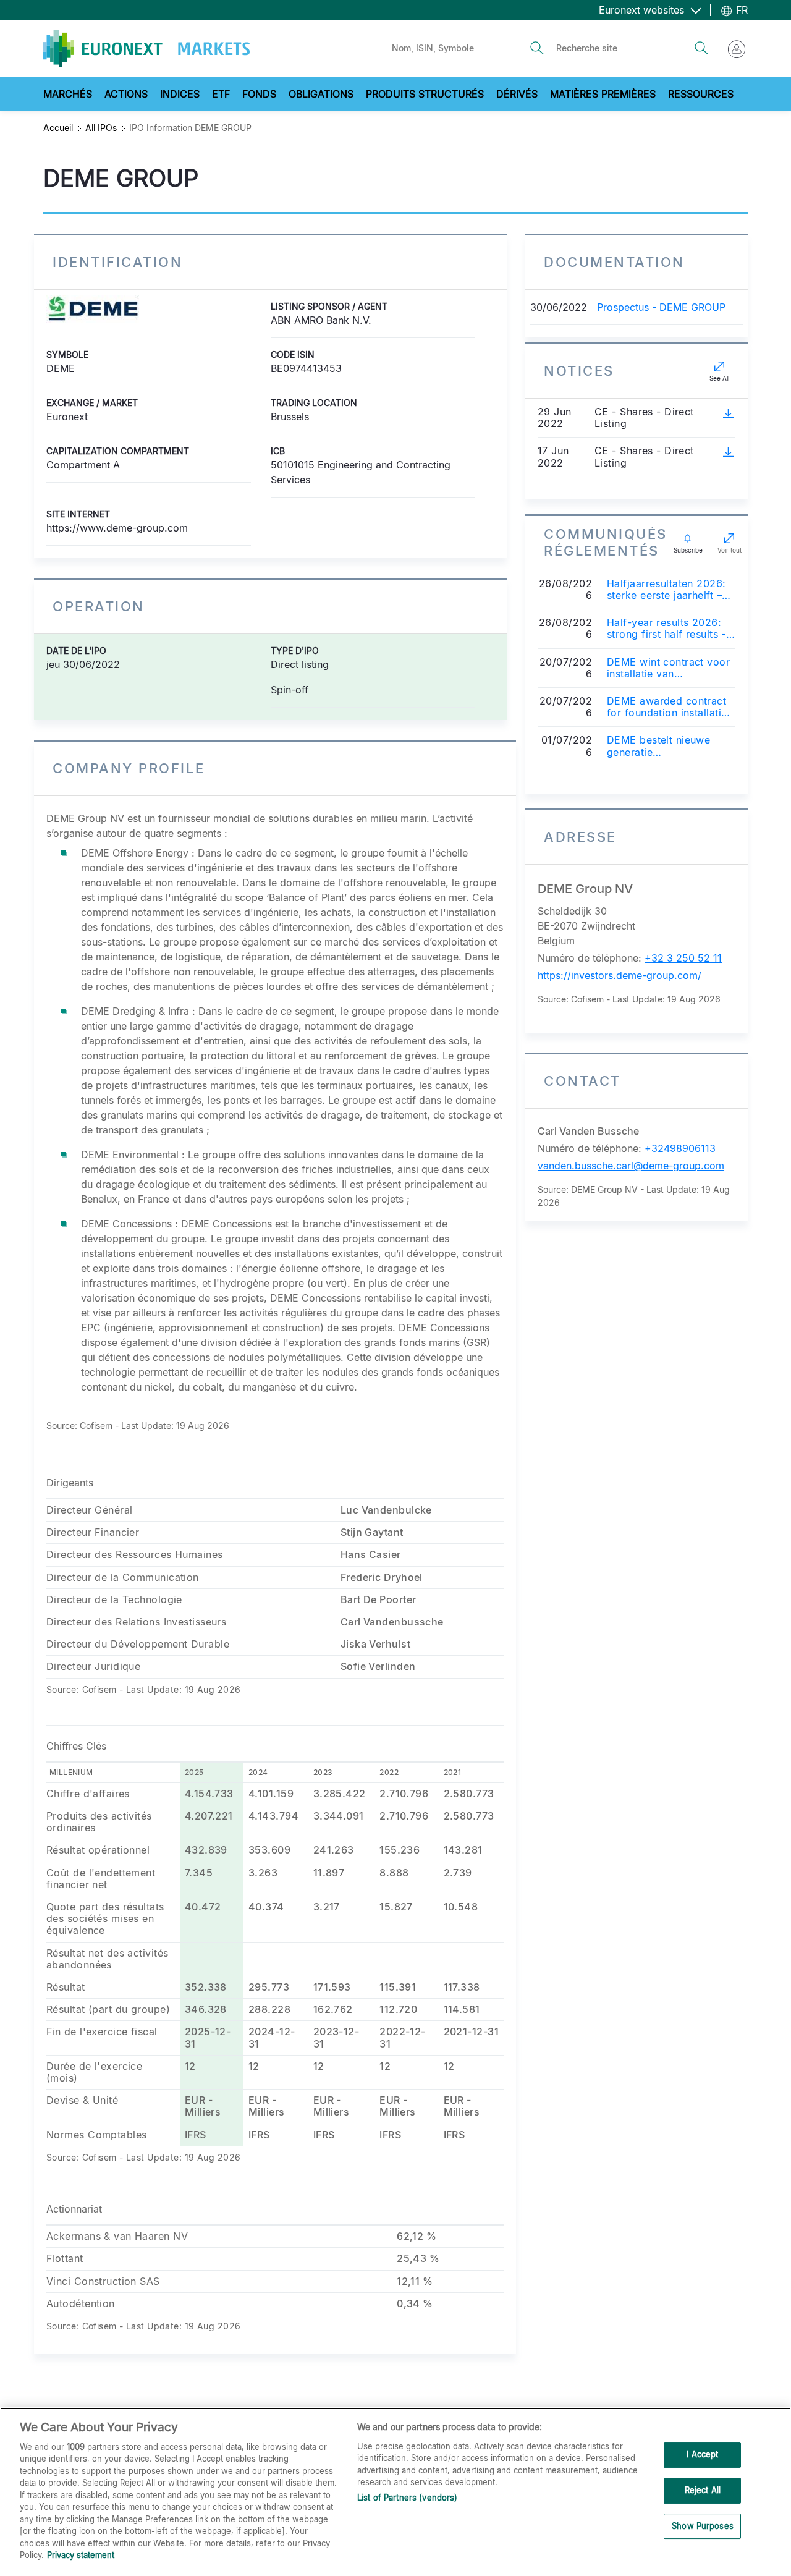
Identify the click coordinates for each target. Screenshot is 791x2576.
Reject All (703, 2490)
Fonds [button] (259, 94)
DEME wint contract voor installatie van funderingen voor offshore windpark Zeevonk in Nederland (668, 668)
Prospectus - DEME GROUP (661, 307)
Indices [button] (180, 94)
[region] (395, 2492)
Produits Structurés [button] (425, 94)
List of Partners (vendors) (407, 2498)
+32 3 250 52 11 (683, 958)
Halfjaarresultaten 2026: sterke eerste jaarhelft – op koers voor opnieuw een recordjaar (666, 590)
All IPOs (101, 128)
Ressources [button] (701, 94)
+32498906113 (680, 1148)
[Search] (537, 48)
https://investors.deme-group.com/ (620, 975)
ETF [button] (221, 94)
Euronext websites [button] (643, 10)
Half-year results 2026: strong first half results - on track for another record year (666, 629)
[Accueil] (146, 48)
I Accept (702, 2455)
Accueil (58, 128)
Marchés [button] (68, 94)
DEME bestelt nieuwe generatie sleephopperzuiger (658, 746)
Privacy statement (81, 2555)
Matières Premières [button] (603, 94)
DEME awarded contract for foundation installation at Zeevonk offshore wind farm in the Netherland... (670, 707)
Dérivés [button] (517, 94)
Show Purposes (703, 2526)
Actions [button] (126, 94)
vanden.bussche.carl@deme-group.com (631, 1166)
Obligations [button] (321, 94)
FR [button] (740, 10)
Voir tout (730, 550)
